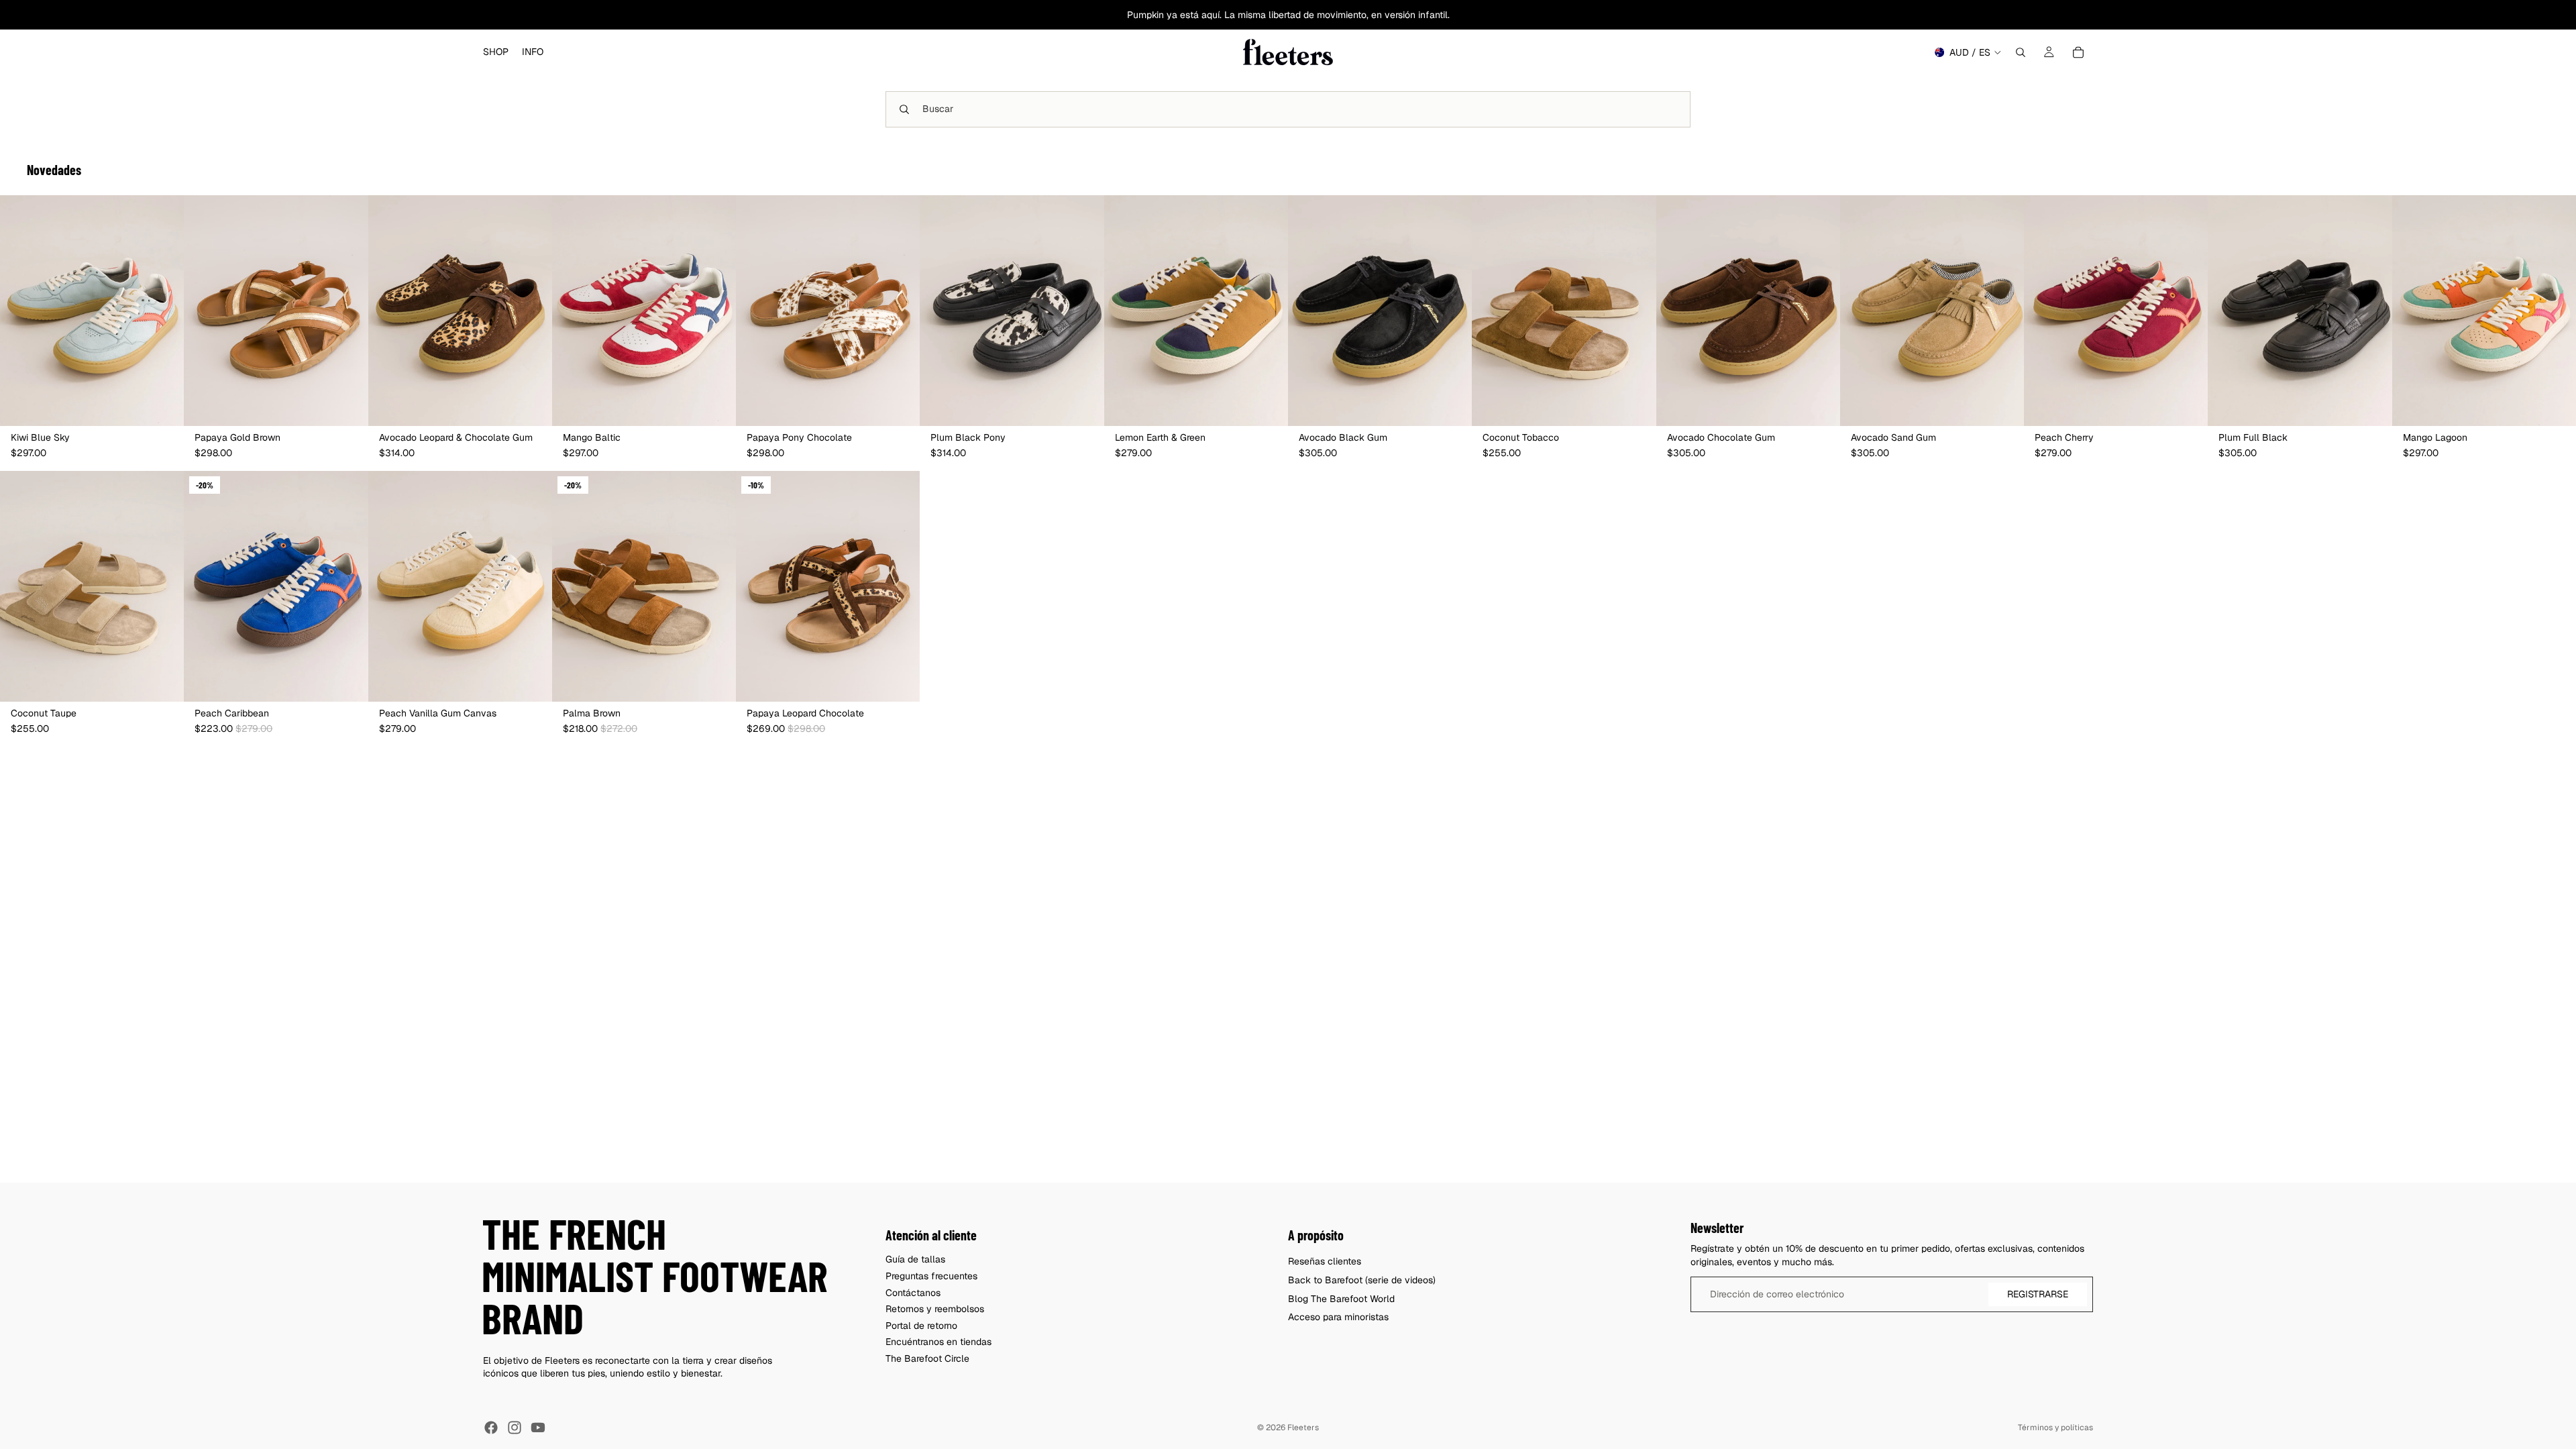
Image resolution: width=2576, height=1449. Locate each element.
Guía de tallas (915, 1259)
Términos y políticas (2055, 1428)
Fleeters (1303, 1428)
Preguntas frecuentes (931, 1276)
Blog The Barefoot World (1341, 1299)
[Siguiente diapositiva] (164, 311)
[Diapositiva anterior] (20, 311)
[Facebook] (491, 1428)
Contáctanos (913, 1293)
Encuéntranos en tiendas (938, 1342)
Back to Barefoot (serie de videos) (1362, 1280)
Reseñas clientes (1325, 1261)
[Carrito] (2078, 52)
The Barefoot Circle (927, 1358)
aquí (1211, 15)
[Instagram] (515, 1428)
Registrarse (2038, 1294)
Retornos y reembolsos (935, 1309)
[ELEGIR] (163, 405)
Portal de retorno (921, 1326)
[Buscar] (2021, 52)
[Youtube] (538, 1428)
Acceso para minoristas (1338, 1317)
